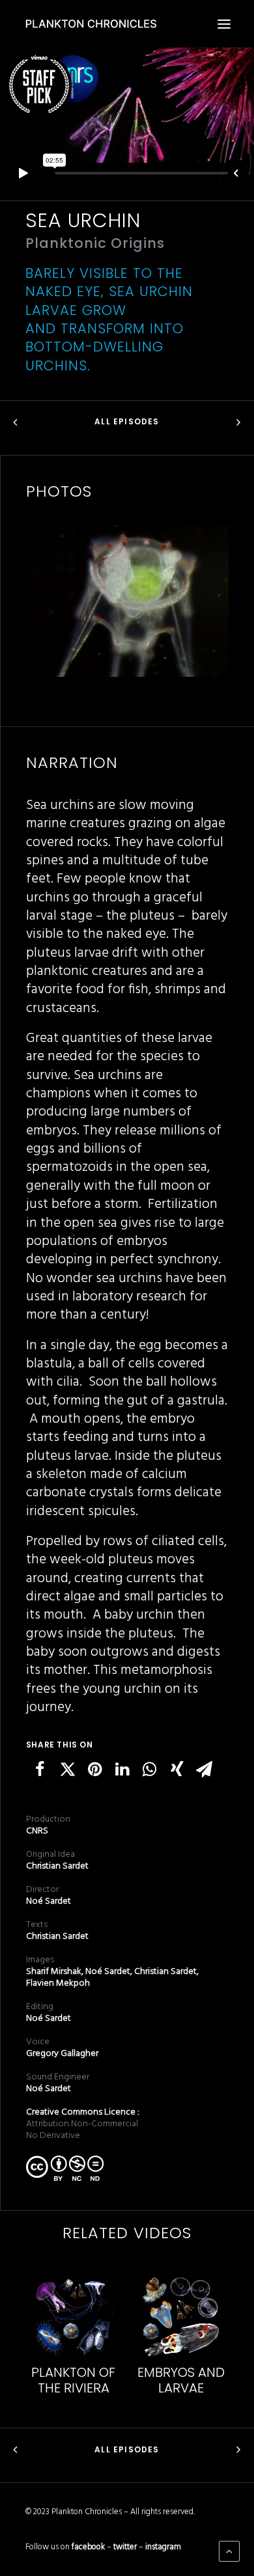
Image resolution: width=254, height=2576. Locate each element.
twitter (125, 2547)
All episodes (127, 421)
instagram (163, 2547)
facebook (88, 2547)
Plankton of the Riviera (73, 2380)
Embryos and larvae (181, 2380)
